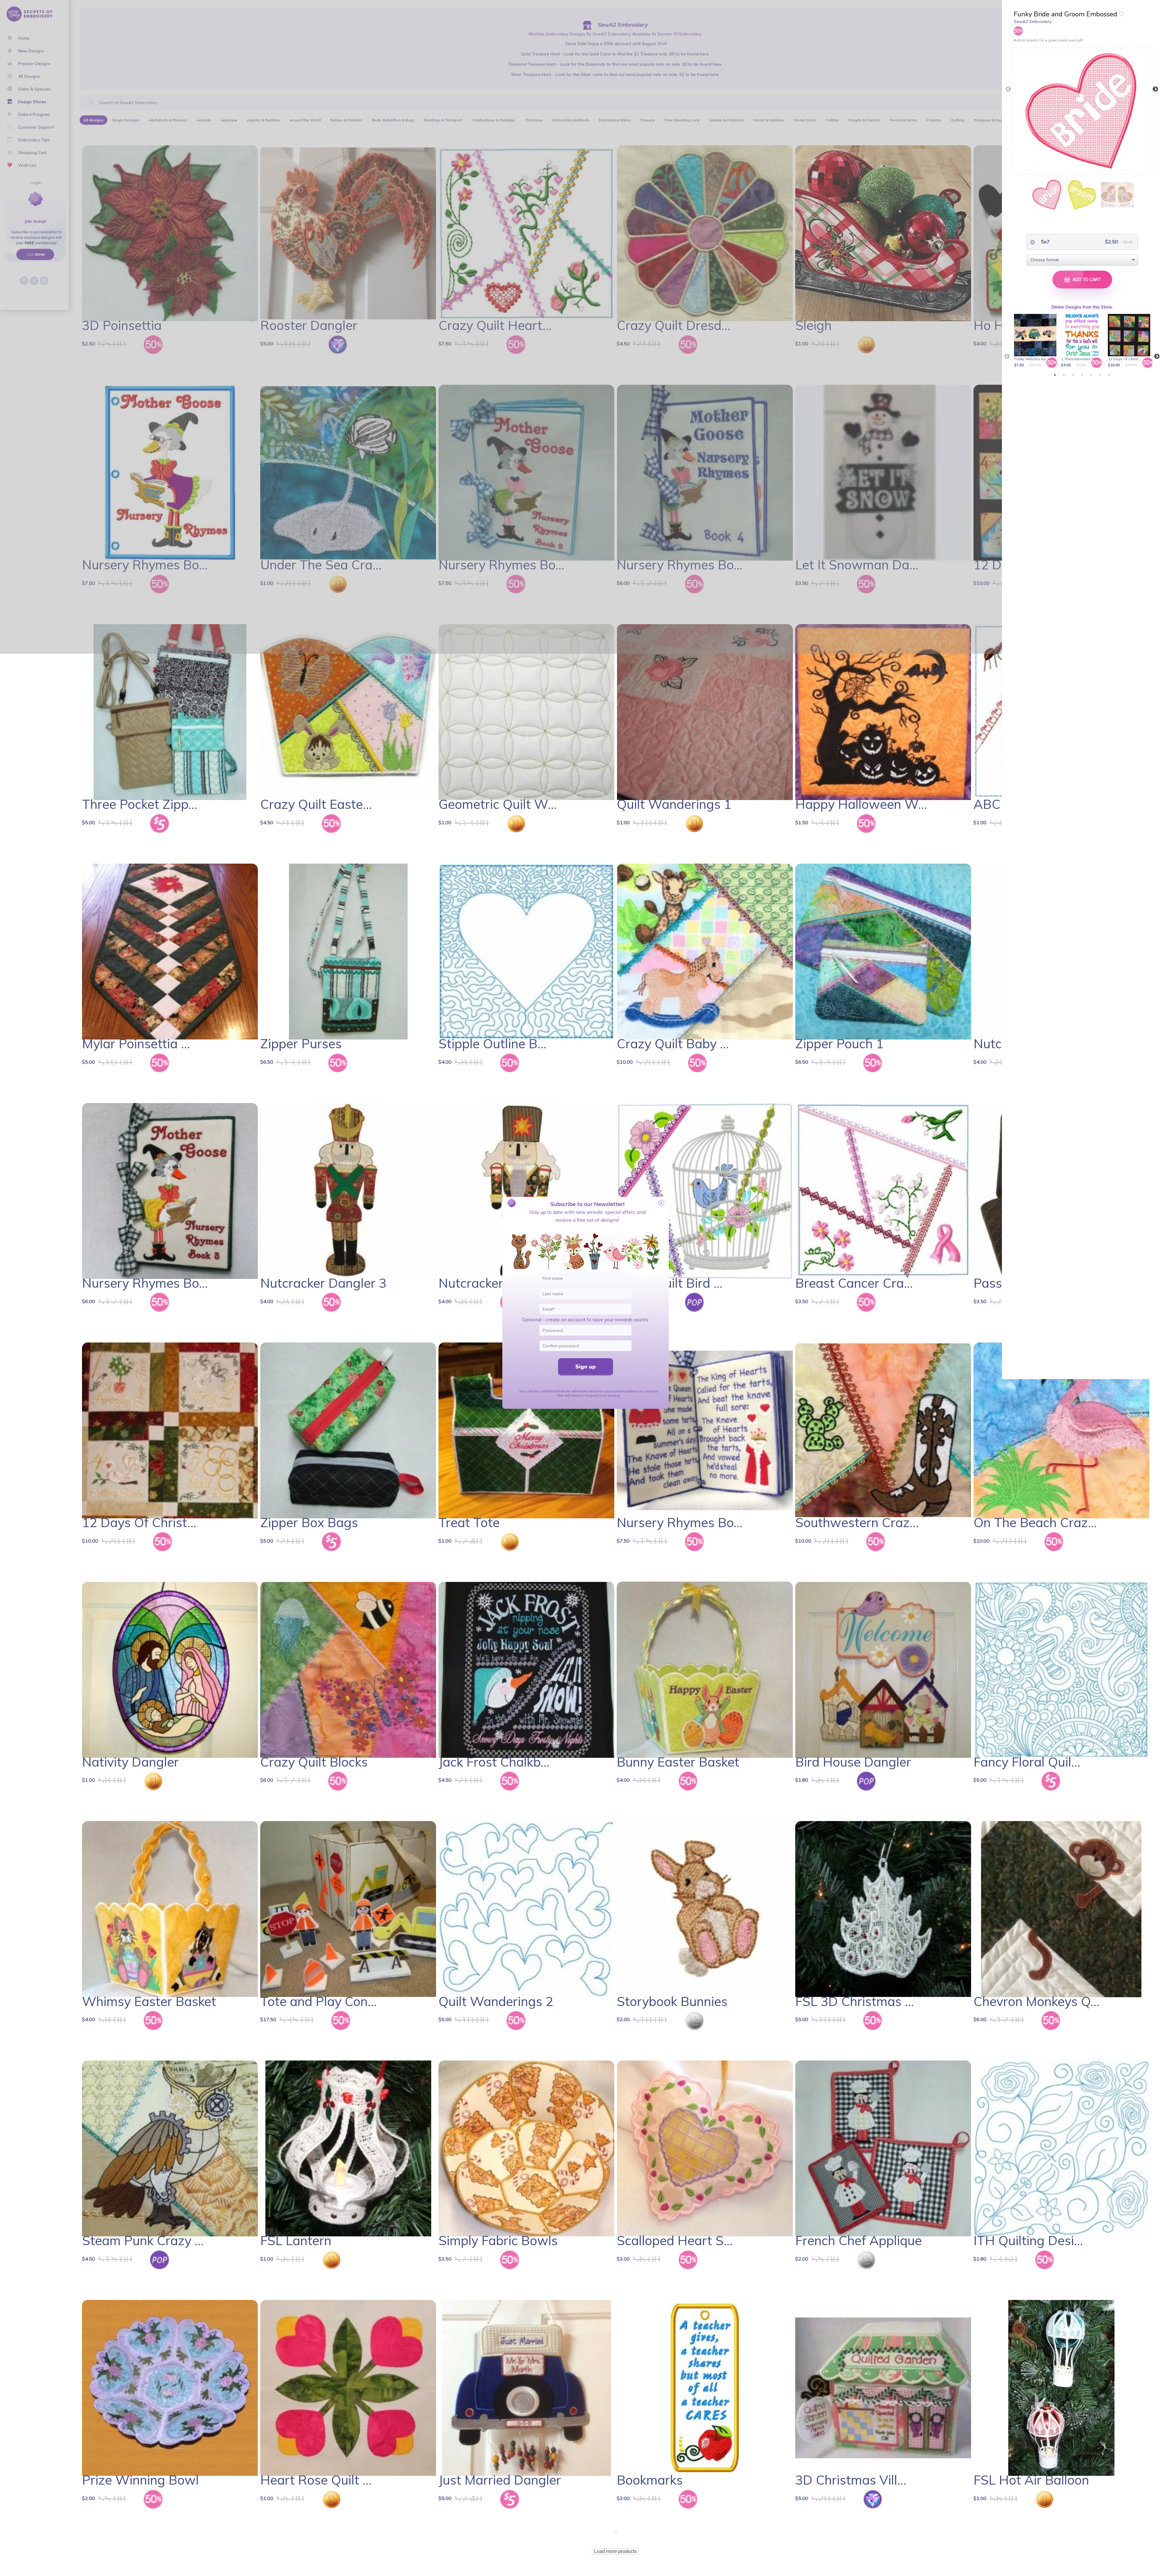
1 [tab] (1055, 375)
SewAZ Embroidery (1033, 21)
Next (1155, 89)
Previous (1008, 89)
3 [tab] (1073, 375)
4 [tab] (1082, 375)
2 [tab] (1064, 375)
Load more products (615, 2551)
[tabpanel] (1036, 341)
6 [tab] (1100, 375)
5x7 (1045, 242)
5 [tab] (1091, 375)
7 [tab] (1109, 375)
